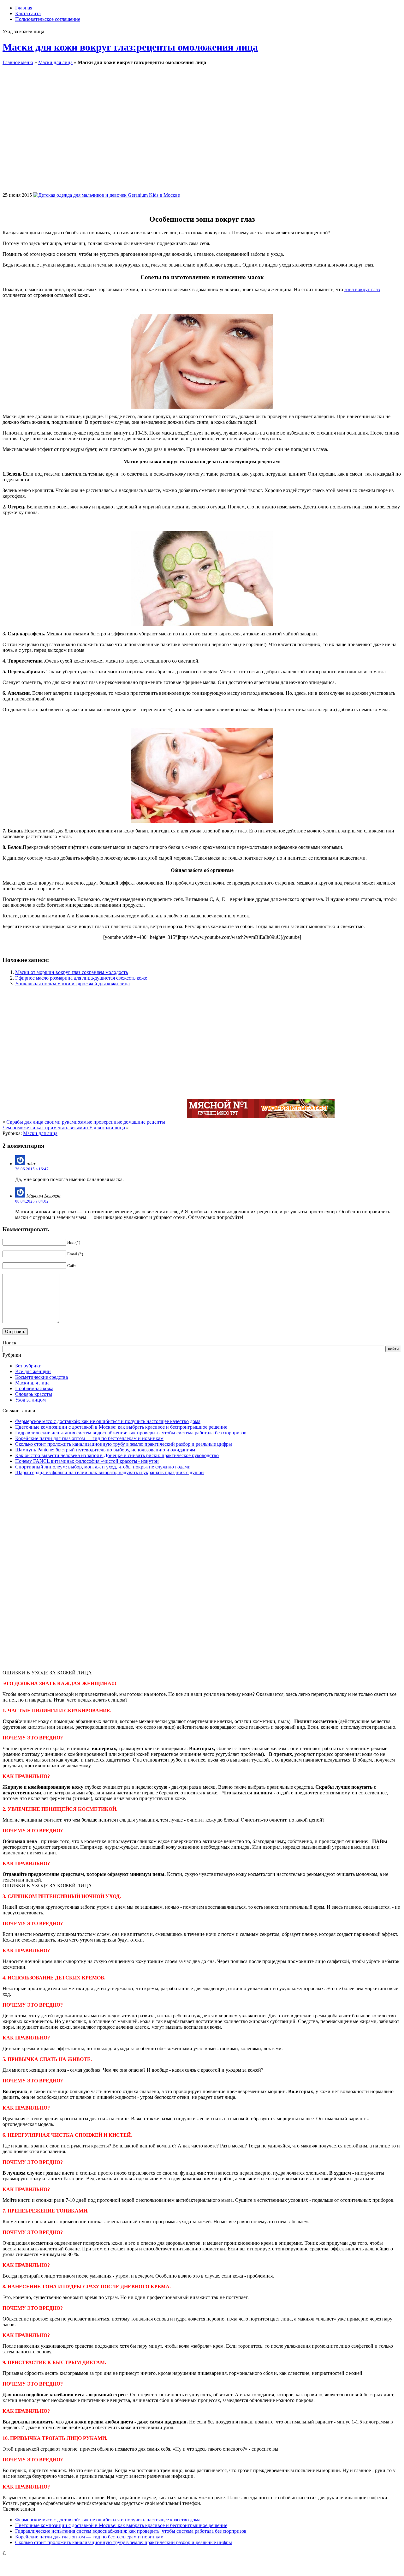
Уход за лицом (30, 1400)
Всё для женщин (33, 1371)
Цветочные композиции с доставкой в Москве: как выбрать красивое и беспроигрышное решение (121, 1427)
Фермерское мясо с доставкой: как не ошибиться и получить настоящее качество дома (108, 1421)
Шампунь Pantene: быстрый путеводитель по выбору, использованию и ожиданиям (105, 1450)
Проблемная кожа (34, 1388)
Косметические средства (42, 1377)
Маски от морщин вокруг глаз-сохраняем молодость (71, 972)
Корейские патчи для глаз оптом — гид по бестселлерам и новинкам (89, 1438)
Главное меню (18, 62)
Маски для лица (55, 62)
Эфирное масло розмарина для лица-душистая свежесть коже (81, 978)
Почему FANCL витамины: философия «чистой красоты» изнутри (87, 1461)
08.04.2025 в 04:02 (32, 1201)
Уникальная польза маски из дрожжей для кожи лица (72, 984)
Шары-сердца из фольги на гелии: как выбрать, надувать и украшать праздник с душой (110, 1472)
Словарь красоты (34, 1394)
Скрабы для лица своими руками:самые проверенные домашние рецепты (86, 1122)
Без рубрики (28, 1366)
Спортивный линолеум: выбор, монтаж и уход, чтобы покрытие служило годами (103, 1467)
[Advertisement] (273, 134)
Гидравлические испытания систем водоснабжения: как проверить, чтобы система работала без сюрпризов (131, 1433)
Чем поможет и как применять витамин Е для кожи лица (64, 1128)
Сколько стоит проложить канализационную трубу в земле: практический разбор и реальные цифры (124, 1444)
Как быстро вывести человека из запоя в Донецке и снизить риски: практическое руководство (117, 1455)
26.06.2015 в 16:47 (32, 1169)
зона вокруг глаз (362, 289)
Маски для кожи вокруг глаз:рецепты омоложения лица (130, 47)
